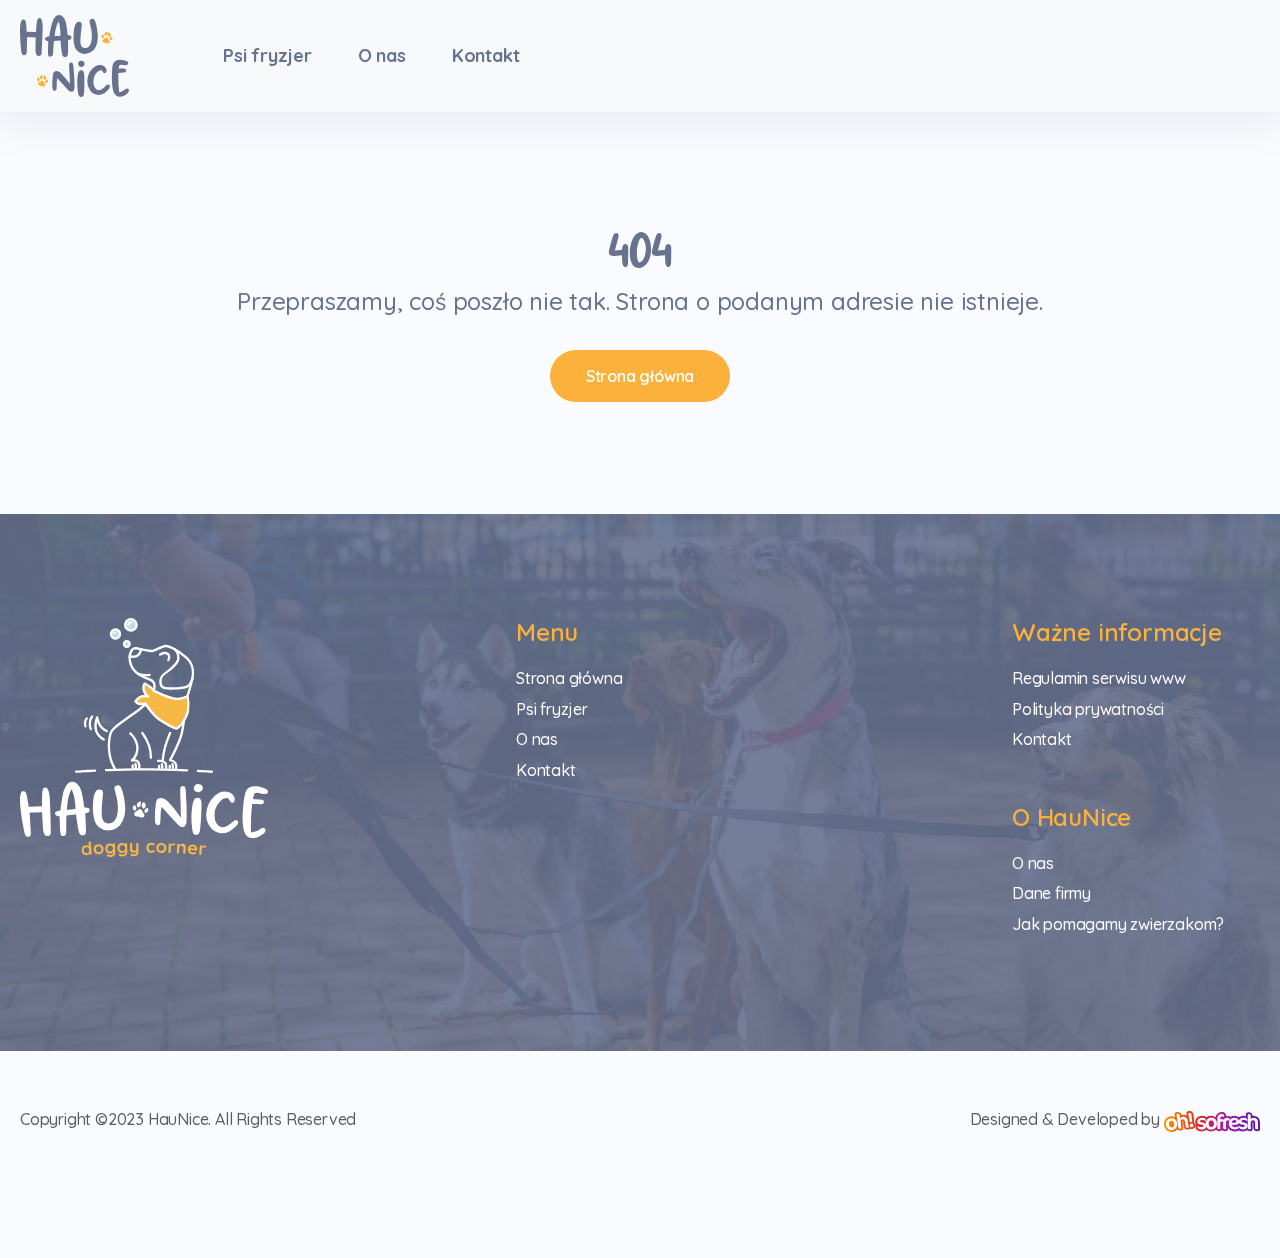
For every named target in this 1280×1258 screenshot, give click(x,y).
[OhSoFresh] (1212, 1119)
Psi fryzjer (267, 55)
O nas (382, 55)
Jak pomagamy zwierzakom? (1118, 924)
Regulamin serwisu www (1099, 678)
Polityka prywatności (1088, 709)
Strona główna (640, 376)
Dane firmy (1051, 893)
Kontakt (486, 55)
